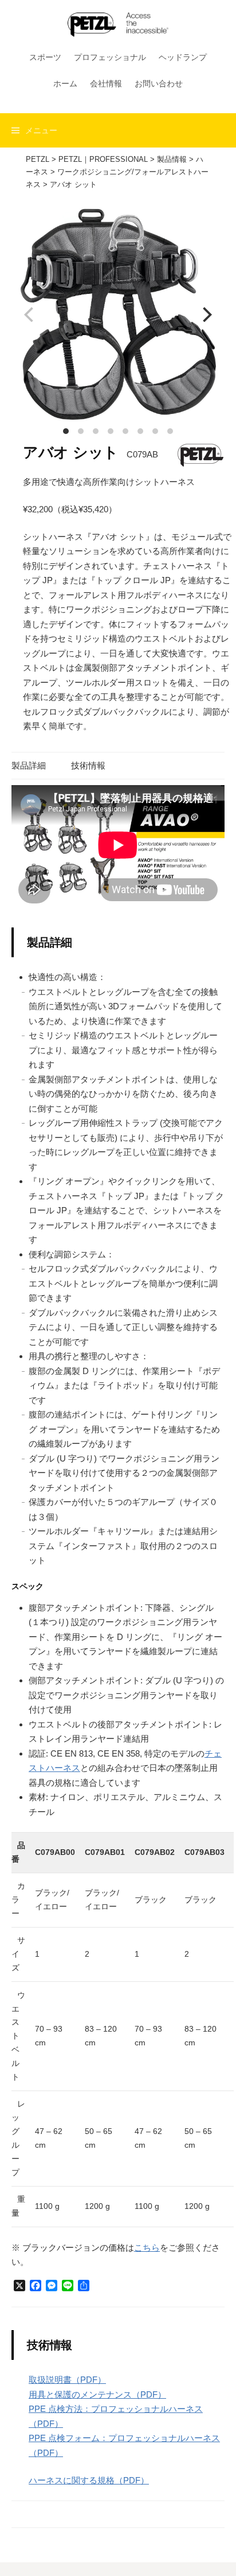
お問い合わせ (159, 83)
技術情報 (88, 765)
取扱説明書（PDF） (67, 2380)
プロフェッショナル (110, 57)
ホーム (65, 83)
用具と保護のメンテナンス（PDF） (97, 2394)
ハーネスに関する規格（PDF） (89, 2480)
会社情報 (106, 83)
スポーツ (45, 57)
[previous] (30, 314)
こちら (147, 2247)
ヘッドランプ (183, 57)
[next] (206, 314)
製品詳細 (29, 765)
